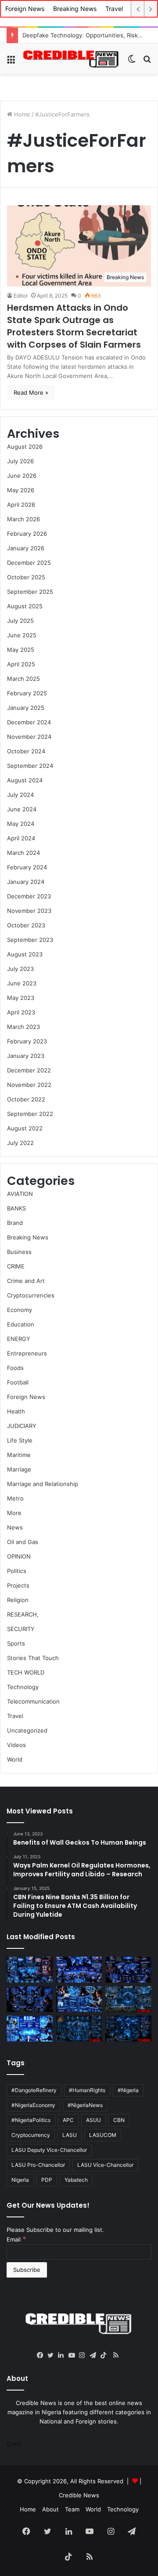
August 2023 (25, 954)
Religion (18, 1600)
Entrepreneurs (27, 1353)
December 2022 (29, 1070)
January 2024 (26, 882)
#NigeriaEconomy (33, 2105)
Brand (15, 1223)
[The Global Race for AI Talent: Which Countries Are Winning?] (79, 1970)
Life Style (20, 1440)
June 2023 (22, 983)
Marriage (19, 1469)
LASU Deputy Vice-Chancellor (49, 2150)
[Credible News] (71, 59)
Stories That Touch (33, 1658)
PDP (47, 2180)
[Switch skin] (132, 62)
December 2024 (29, 722)
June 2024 (22, 809)
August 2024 (25, 780)
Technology (23, 1687)
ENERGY (19, 1339)
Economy (20, 1310)
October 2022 (26, 1099)
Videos (16, 1745)
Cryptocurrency (31, 2135)
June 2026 (22, 476)
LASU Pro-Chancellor (38, 2165)
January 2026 (26, 548)
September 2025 (30, 592)
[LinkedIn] (63, 2355)
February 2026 (27, 534)
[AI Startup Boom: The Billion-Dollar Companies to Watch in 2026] (30, 2029)
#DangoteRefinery (34, 2090)
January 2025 (26, 708)
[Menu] (11, 62)
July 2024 (20, 795)
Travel (114, 9)
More (14, 1513)
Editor (21, 296)
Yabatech (76, 2180)
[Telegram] (95, 2355)
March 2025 (23, 679)
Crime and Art (26, 1281)
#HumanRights (87, 2090)
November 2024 (29, 737)
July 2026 (20, 461)
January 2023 (26, 1056)
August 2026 (25, 447)
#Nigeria (128, 2090)
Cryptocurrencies (31, 1295)
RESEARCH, (23, 1614)
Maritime (19, 1455)
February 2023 (27, 1041)
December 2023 (29, 896)
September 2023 (30, 940)
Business (19, 1252)
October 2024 (26, 751)
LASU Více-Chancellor (105, 2165)
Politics (17, 1571)
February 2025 (27, 693)
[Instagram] (84, 2355)
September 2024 (30, 766)
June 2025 (22, 635)
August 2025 (25, 606)
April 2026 (21, 505)
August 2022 (25, 1128)
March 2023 (23, 1027)
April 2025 (21, 664)
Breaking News (75, 9)
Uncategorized (27, 1730)
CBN (119, 2120)
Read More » (31, 392)
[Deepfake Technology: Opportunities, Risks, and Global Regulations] (30, 1970)
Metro (15, 1498)
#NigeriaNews (85, 2105)
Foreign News (25, 9)
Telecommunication (33, 1701)
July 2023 (20, 969)
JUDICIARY (22, 1426)
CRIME (16, 1266)
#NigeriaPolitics (31, 2120)
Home (21, 114)
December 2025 (29, 563)
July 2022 (20, 1143)
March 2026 (23, 519)
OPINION (19, 1556)
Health (16, 1411)
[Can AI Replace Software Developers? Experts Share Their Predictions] (30, 1999)
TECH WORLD (26, 1672)
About (50, 2509)
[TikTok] (105, 2355)
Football (18, 1382)
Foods (15, 1368)
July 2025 (20, 621)
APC (68, 2120)
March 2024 (23, 853)
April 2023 (21, 1012)
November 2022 (29, 1085)
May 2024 (21, 824)
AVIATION (20, 1194)
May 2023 (21, 998)
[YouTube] (74, 2355)
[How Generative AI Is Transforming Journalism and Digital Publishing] (79, 1999)
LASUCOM (103, 2135)
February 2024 (27, 867)
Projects (18, 1585)
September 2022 (30, 1114)
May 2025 (21, 650)
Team (72, 2509)
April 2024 (21, 838)
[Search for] (147, 62)
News (15, 1527)
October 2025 (26, 577)
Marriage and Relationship (43, 1484)
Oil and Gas (23, 1542)
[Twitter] (53, 2355)
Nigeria (20, 2180)
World (15, 1759)
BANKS (16, 1208)
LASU (70, 2135)
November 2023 (29, 911)
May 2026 (21, 490)
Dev (14, 2444)
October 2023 (26, 925)
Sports (16, 1643)
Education (21, 1324)
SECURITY (21, 1629)
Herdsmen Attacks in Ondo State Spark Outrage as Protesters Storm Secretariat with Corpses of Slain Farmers (74, 326)
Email (16, 2239)
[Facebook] (42, 2355)
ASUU (93, 2120)
